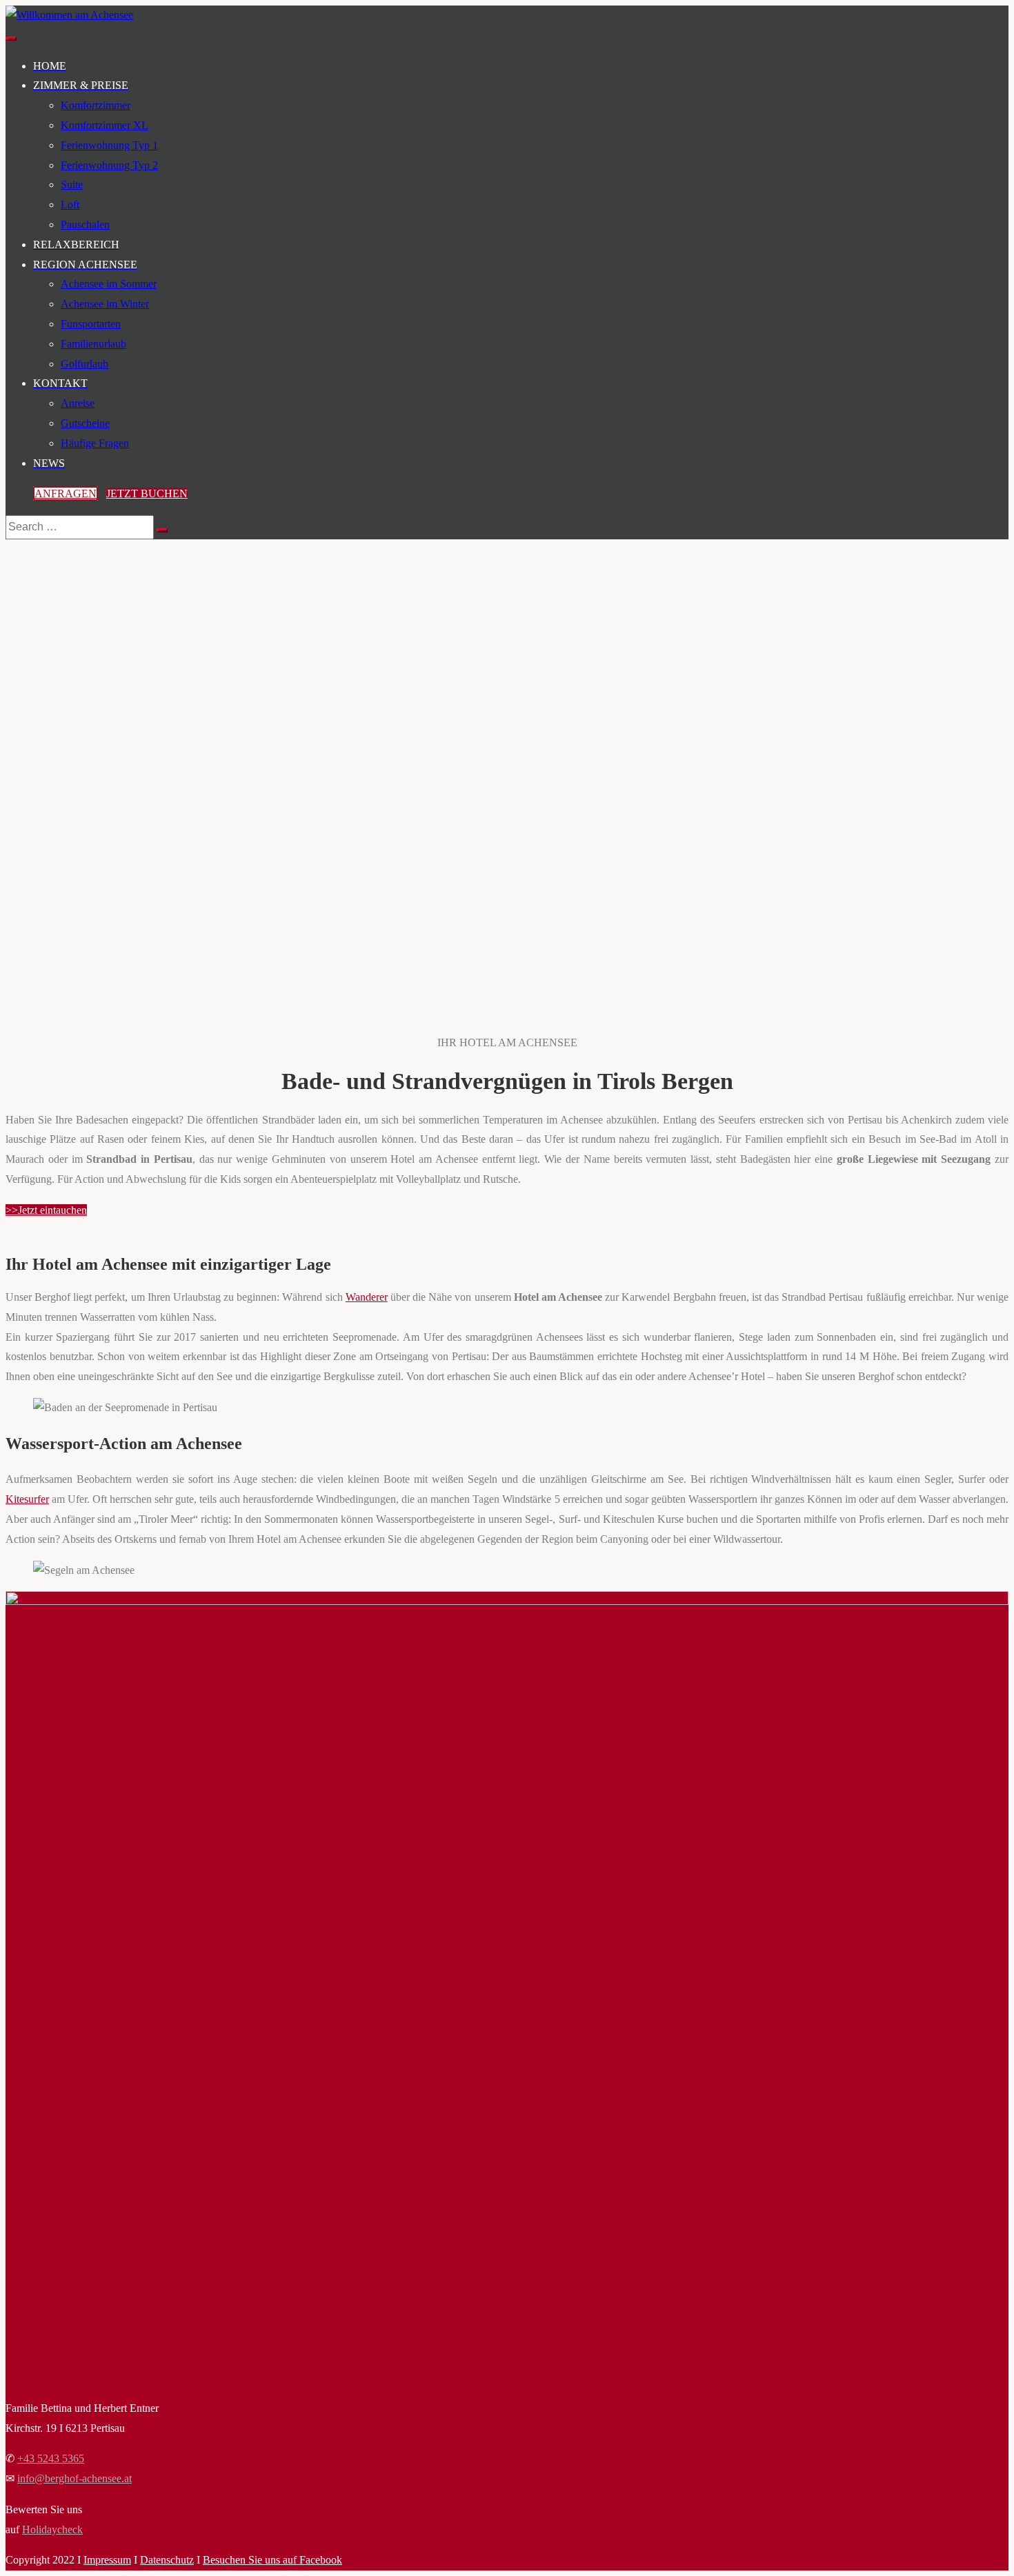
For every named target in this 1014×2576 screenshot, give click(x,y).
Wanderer (367, 1297)
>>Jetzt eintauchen (46, 1210)
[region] (507, 746)
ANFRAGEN (66, 493)
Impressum (107, 2560)
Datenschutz (167, 2560)
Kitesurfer (27, 1499)
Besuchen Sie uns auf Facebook (272, 2560)
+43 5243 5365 (51, 2458)
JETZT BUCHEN (147, 493)
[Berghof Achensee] (69, 15)
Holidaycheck (52, 2529)
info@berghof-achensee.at (74, 2478)
